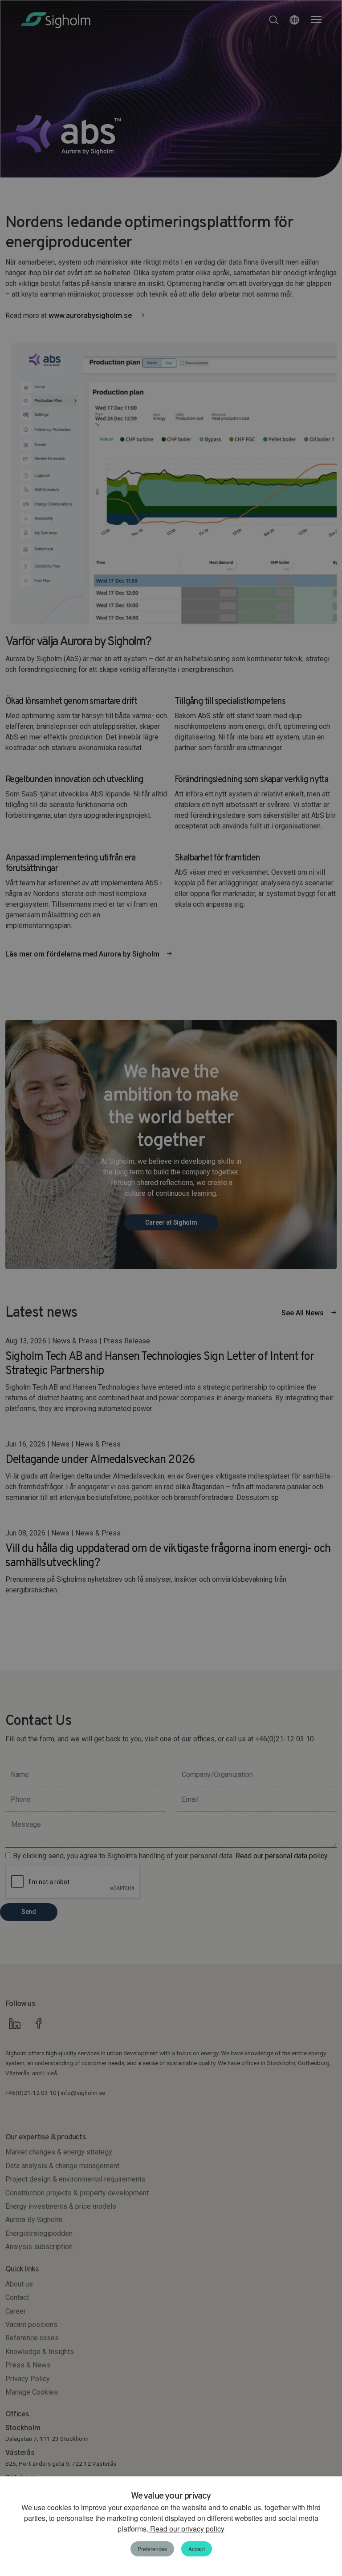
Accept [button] (197, 2549)
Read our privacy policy (186, 2529)
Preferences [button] (152, 2549)
